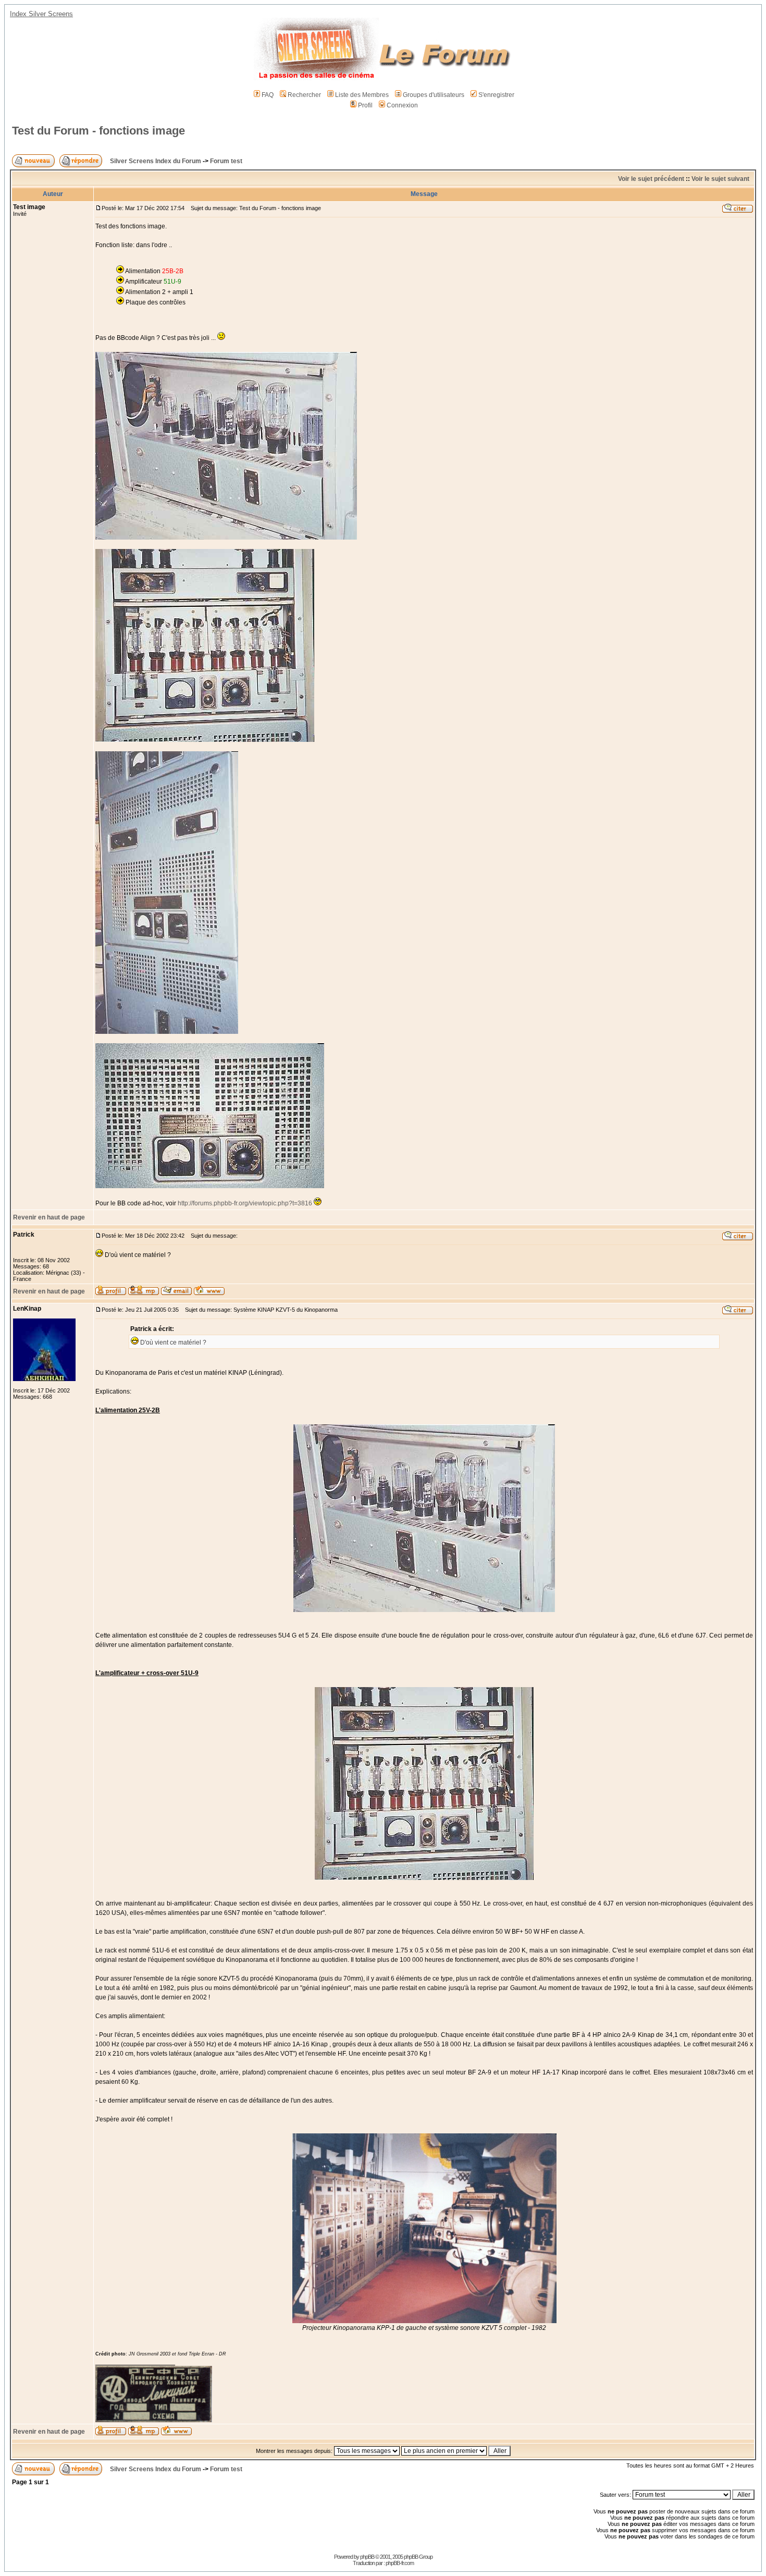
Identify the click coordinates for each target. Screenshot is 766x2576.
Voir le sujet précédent (651, 179)
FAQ (268, 95)
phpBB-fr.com (400, 2563)
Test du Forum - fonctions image (98, 131)
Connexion (402, 105)
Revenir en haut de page (49, 1217)
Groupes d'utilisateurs (434, 95)
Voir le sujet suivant (720, 179)
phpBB (367, 2557)
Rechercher (304, 95)
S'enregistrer (496, 95)
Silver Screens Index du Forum (156, 161)
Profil (365, 105)
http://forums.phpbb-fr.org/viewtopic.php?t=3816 (245, 1203)
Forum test (226, 161)
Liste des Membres (362, 95)
